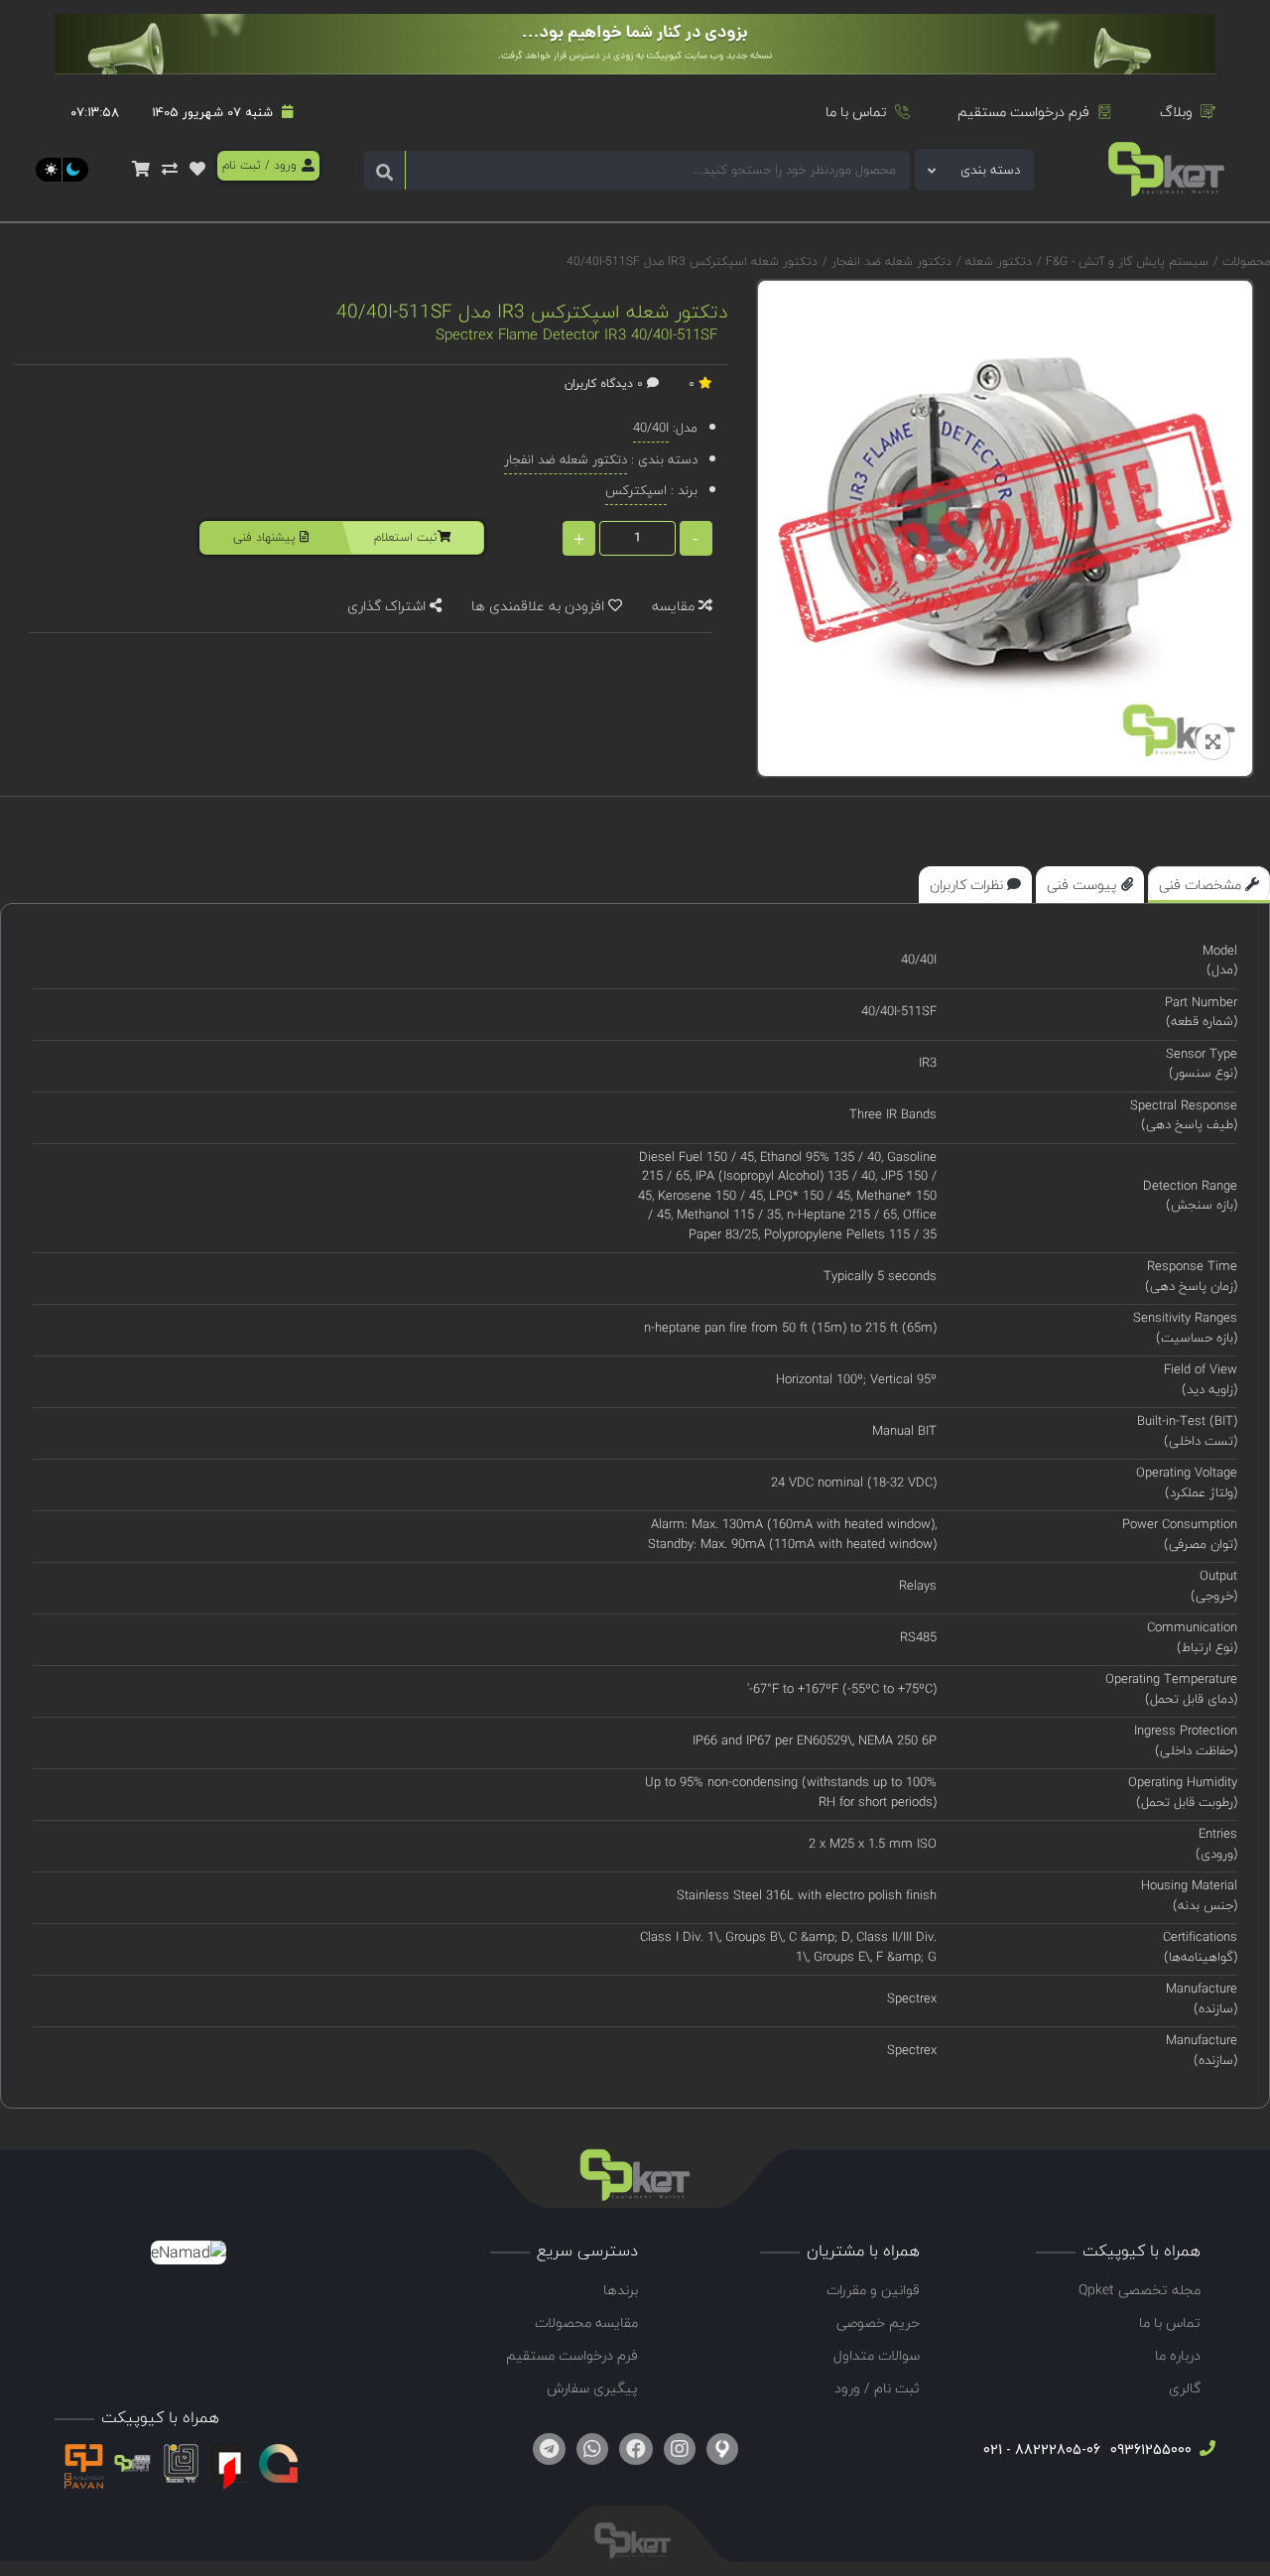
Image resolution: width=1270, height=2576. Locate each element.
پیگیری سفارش (592, 2388)
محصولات (1246, 261)
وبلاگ (1176, 112)
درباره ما (1178, 2355)
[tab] (1209, 885)
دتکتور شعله (997, 261)
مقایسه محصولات (586, 2322)
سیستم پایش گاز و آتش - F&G (1125, 261)
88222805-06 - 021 (1042, 2449)
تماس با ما (856, 112)
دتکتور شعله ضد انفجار (889, 261)
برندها (621, 2290)
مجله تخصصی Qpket (1140, 2290)
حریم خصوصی (878, 2322)
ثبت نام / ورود (877, 2388)
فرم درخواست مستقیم (1023, 112)
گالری (1185, 2388)
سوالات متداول (877, 2355)
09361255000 (1149, 2449)
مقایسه (675, 606)
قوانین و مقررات (873, 2290)
